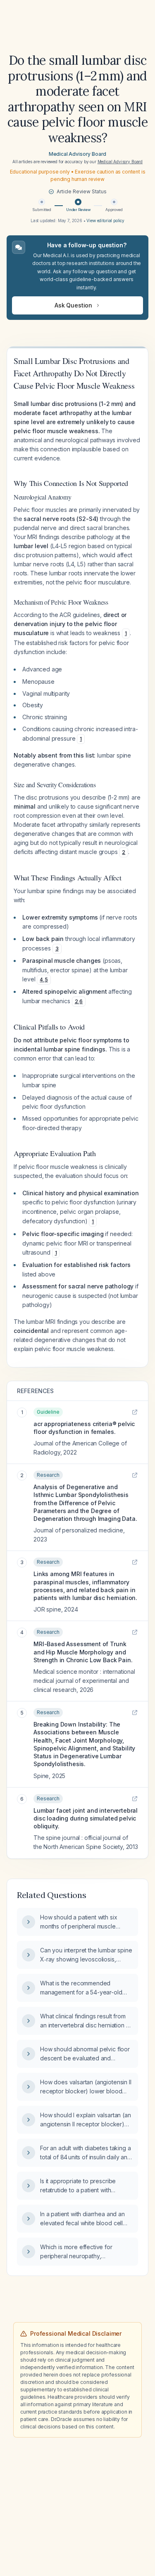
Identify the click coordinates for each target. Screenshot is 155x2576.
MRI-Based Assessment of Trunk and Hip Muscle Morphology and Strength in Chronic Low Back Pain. (83, 1652)
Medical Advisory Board (77, 154)
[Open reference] (135, 1412)
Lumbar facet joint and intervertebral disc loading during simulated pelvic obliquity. (86, 1818)
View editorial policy (105, 221)
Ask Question (73, 305)
